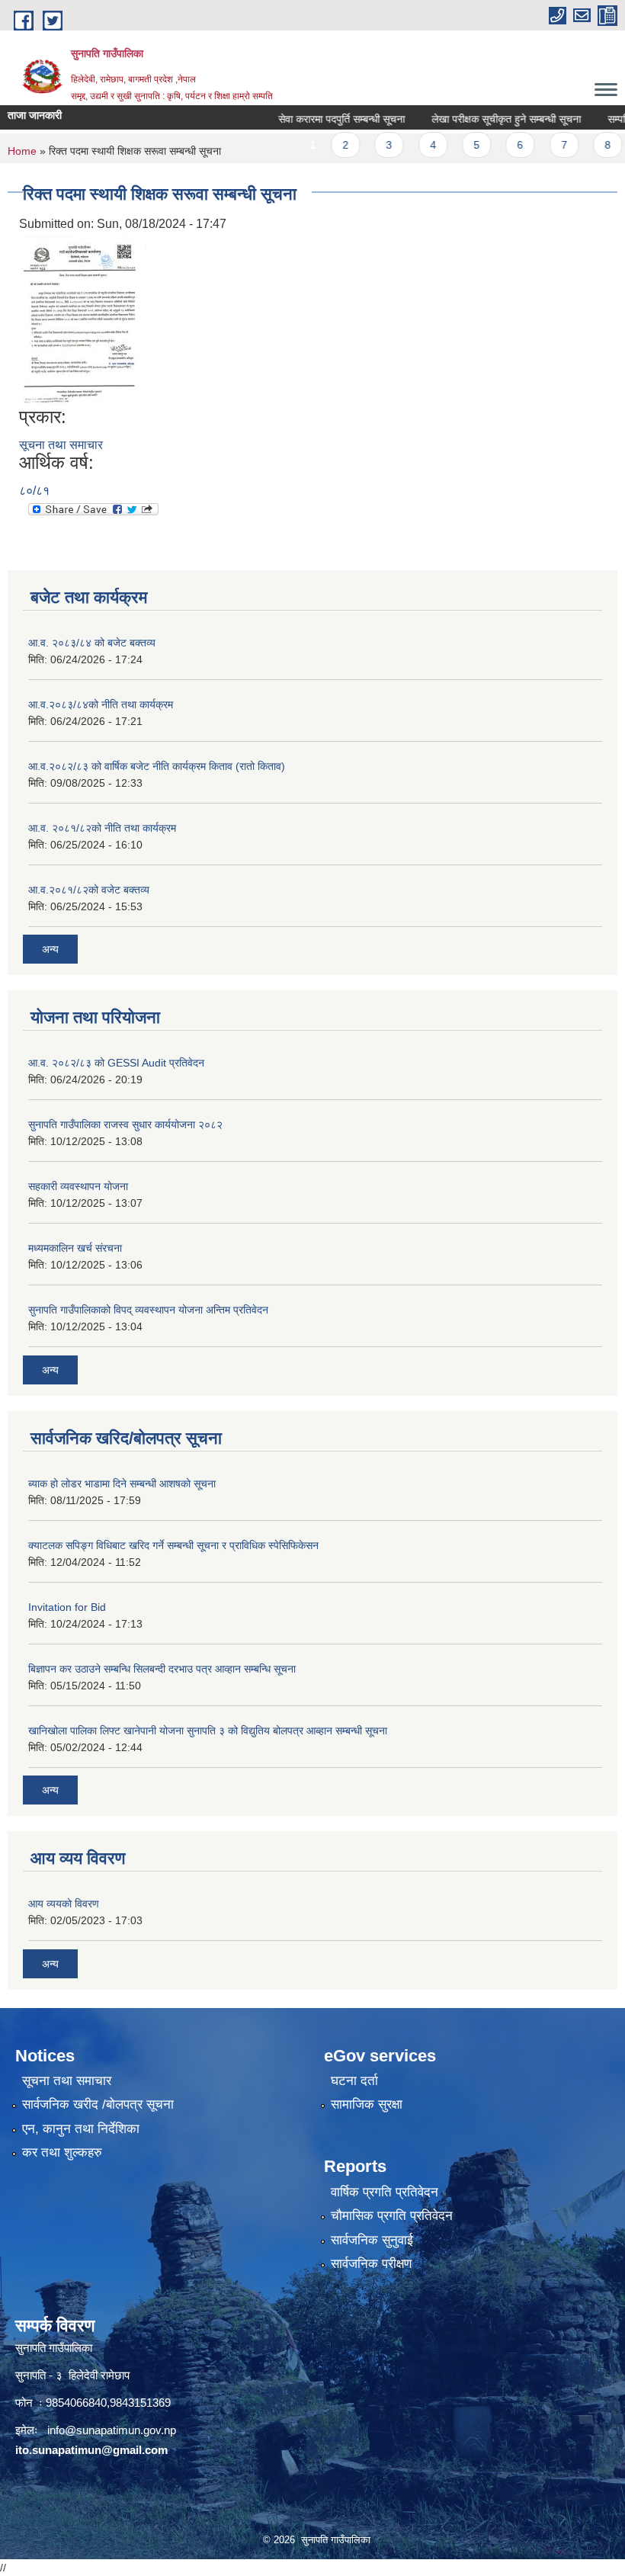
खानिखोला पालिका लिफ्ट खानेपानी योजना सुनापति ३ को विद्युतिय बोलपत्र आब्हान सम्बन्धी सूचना (208, 1731)
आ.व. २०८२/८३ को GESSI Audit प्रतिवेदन (116, 1063)
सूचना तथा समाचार (61, 445)
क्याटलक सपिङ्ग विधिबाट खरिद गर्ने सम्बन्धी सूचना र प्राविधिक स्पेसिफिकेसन (173, 1545)
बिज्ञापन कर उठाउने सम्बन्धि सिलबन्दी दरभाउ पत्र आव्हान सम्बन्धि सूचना (162, 1669)
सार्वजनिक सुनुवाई (372, 2240)
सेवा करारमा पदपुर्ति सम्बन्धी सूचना (318, 119)
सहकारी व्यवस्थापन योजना (78, 1186)
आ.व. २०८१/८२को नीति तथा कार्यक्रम (102, 828)
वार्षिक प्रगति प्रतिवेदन (385, 2192)
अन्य (50, 949)
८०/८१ (34, 491)
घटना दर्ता (354, 2081)
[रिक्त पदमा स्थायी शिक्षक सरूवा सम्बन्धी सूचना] (85, 319)
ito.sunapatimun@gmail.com (91, 2450)
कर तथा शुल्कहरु (62, 2153)
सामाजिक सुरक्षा (367, 2104)
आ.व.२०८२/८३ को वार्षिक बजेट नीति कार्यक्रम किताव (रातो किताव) (157, 766)
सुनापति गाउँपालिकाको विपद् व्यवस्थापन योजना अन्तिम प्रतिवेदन (148, 1310)
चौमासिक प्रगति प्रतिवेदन (392, 2216)
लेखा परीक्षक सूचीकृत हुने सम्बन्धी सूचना (482, 119)
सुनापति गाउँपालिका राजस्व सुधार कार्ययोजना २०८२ (125, 1124)
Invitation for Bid (67, 1607)
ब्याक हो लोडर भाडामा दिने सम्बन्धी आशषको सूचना (122, 1484)
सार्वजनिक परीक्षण (371, 2264)
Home (22, 151)
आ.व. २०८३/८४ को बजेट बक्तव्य (92, 643)
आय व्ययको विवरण (64, 1904)
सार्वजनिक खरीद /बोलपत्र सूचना (98, 2104)
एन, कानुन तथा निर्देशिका (81, 2129)
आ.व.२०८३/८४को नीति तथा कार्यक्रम (101, 704)
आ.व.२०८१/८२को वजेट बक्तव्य (89, 890)
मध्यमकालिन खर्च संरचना (75, 1248)
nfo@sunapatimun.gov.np (113, 2430)
